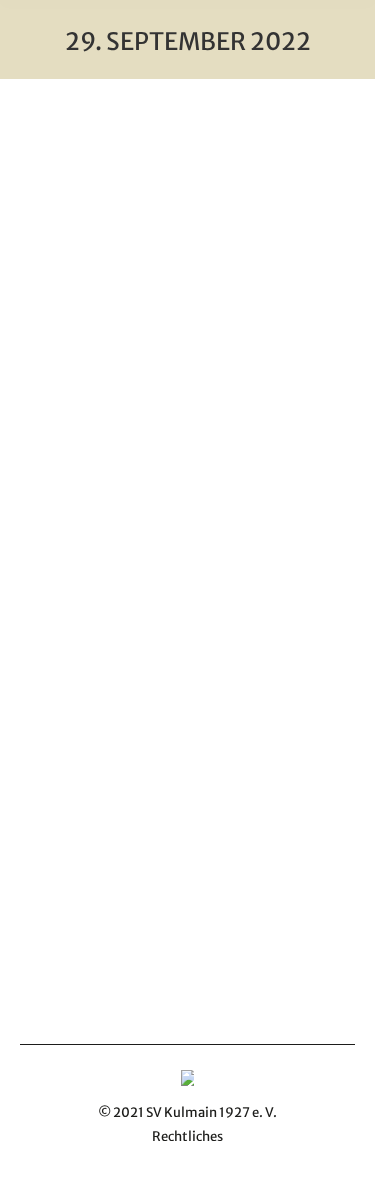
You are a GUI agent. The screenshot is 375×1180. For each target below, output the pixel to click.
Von (189, 585)
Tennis (105, 585)
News (62, 585)
